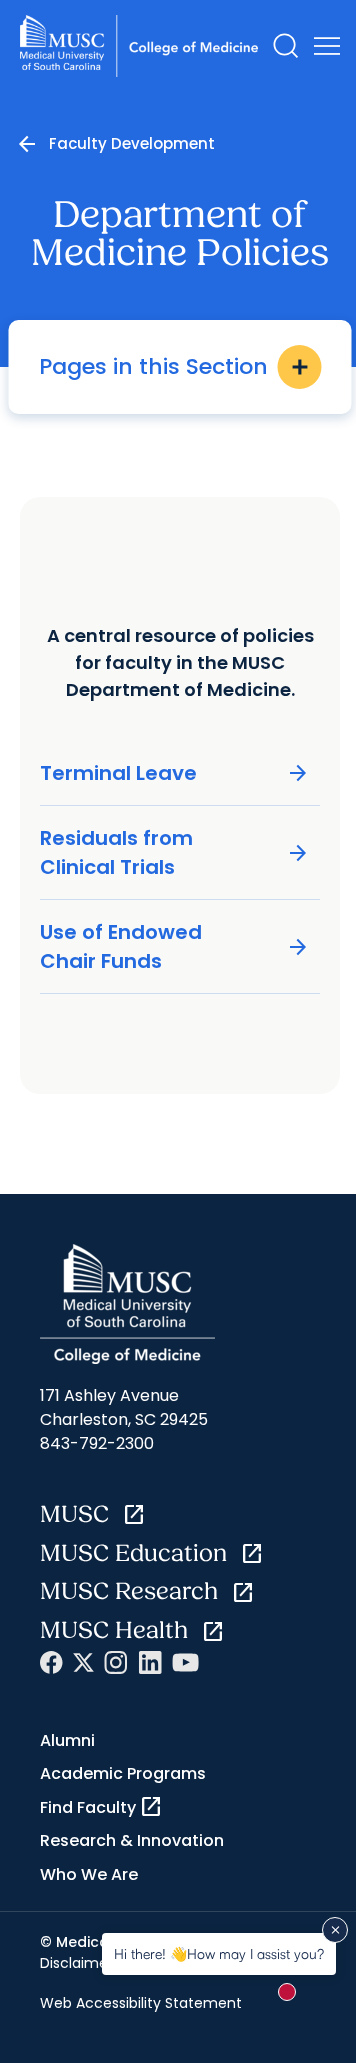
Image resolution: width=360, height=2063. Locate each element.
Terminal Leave (175, 773)
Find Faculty (101, 1807)
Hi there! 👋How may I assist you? (219, 1953)
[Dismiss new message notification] (335, 1930)
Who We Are (89, 1874)
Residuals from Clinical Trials (175, 852)
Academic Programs (123, 1773)
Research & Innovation (132, 1840)
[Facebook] (51, 1662)
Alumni (67, 1740)
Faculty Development (132, 143)
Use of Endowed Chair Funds (175, 946)
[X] (83, 1662)
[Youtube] (185, 1662)
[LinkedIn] (150, 1662)
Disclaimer (76, 1963)
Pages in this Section (175, 366)
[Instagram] (116, 1662)
